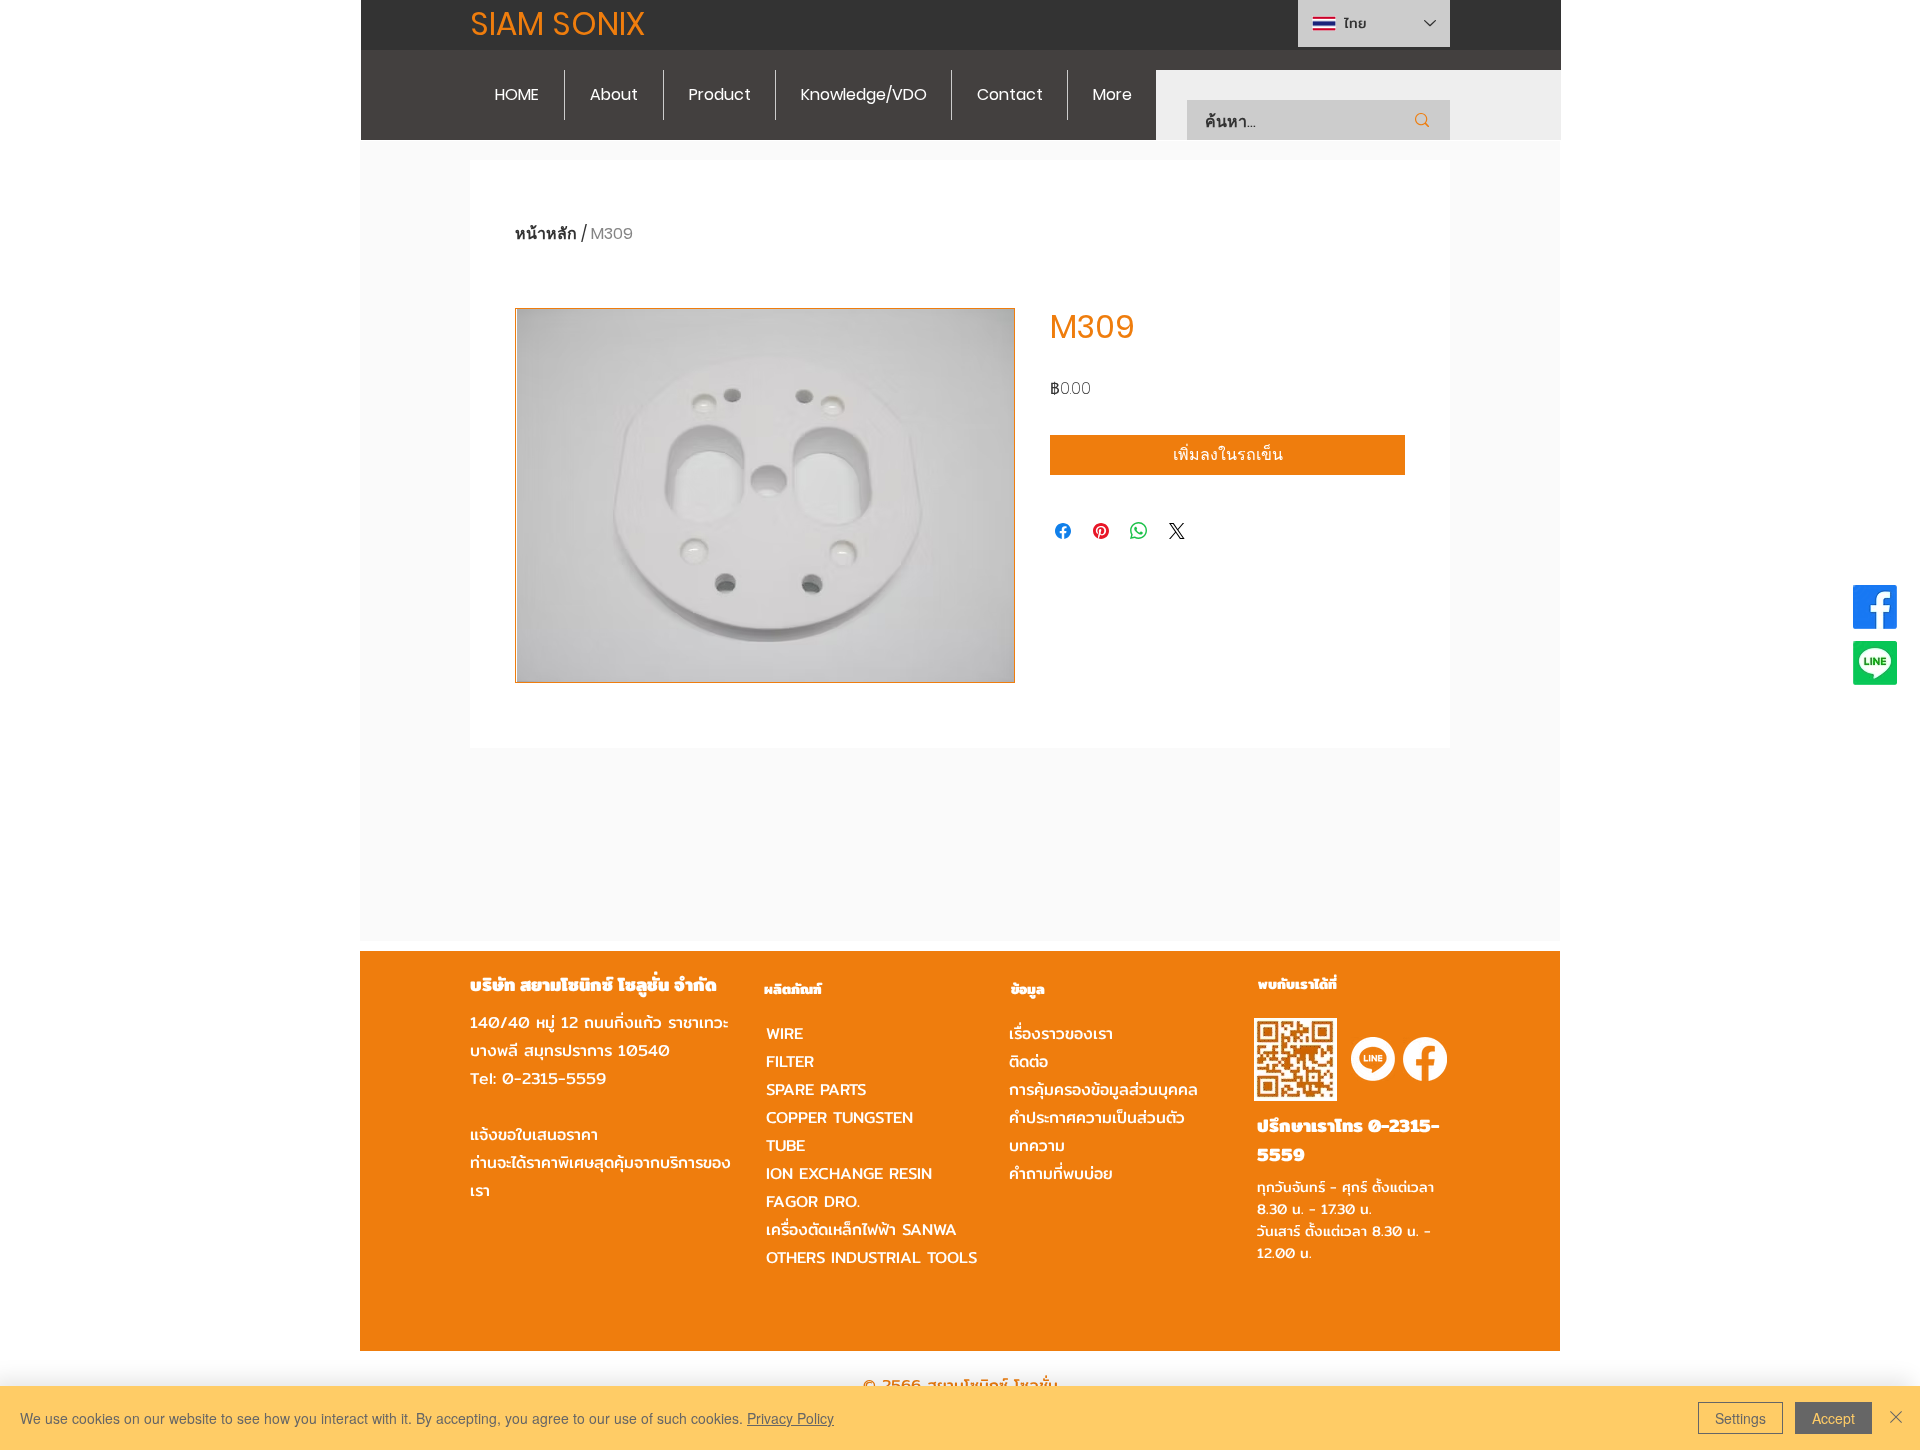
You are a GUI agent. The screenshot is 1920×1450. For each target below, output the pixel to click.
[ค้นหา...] (1422, 120)
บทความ (1037, 1145)
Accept (1833, 1418)
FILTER (790, 1061)
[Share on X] (1177, 531)
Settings (1740, 1418)
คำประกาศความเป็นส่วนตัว (1097, 1117)
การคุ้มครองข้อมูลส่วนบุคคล (1103, 1089)
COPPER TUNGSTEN (839, 1117)
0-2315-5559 (554, 1078)
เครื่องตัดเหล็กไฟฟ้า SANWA (861, 1229)
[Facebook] (1875, 607)
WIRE (784, 1033)
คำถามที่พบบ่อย (1061, 1173)
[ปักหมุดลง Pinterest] (1101, 531)
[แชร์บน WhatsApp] (1139, 531)
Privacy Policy (790, 1418)
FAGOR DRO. (813, 1201)
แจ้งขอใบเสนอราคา (534, 1134)
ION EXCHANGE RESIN (849, 1173)
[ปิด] (1896, 1418)
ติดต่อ (1028, 1061)
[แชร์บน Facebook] (1063, 531)
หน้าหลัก (546, 233)
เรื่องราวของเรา (1061, 1033)
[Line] (1875, 663)
